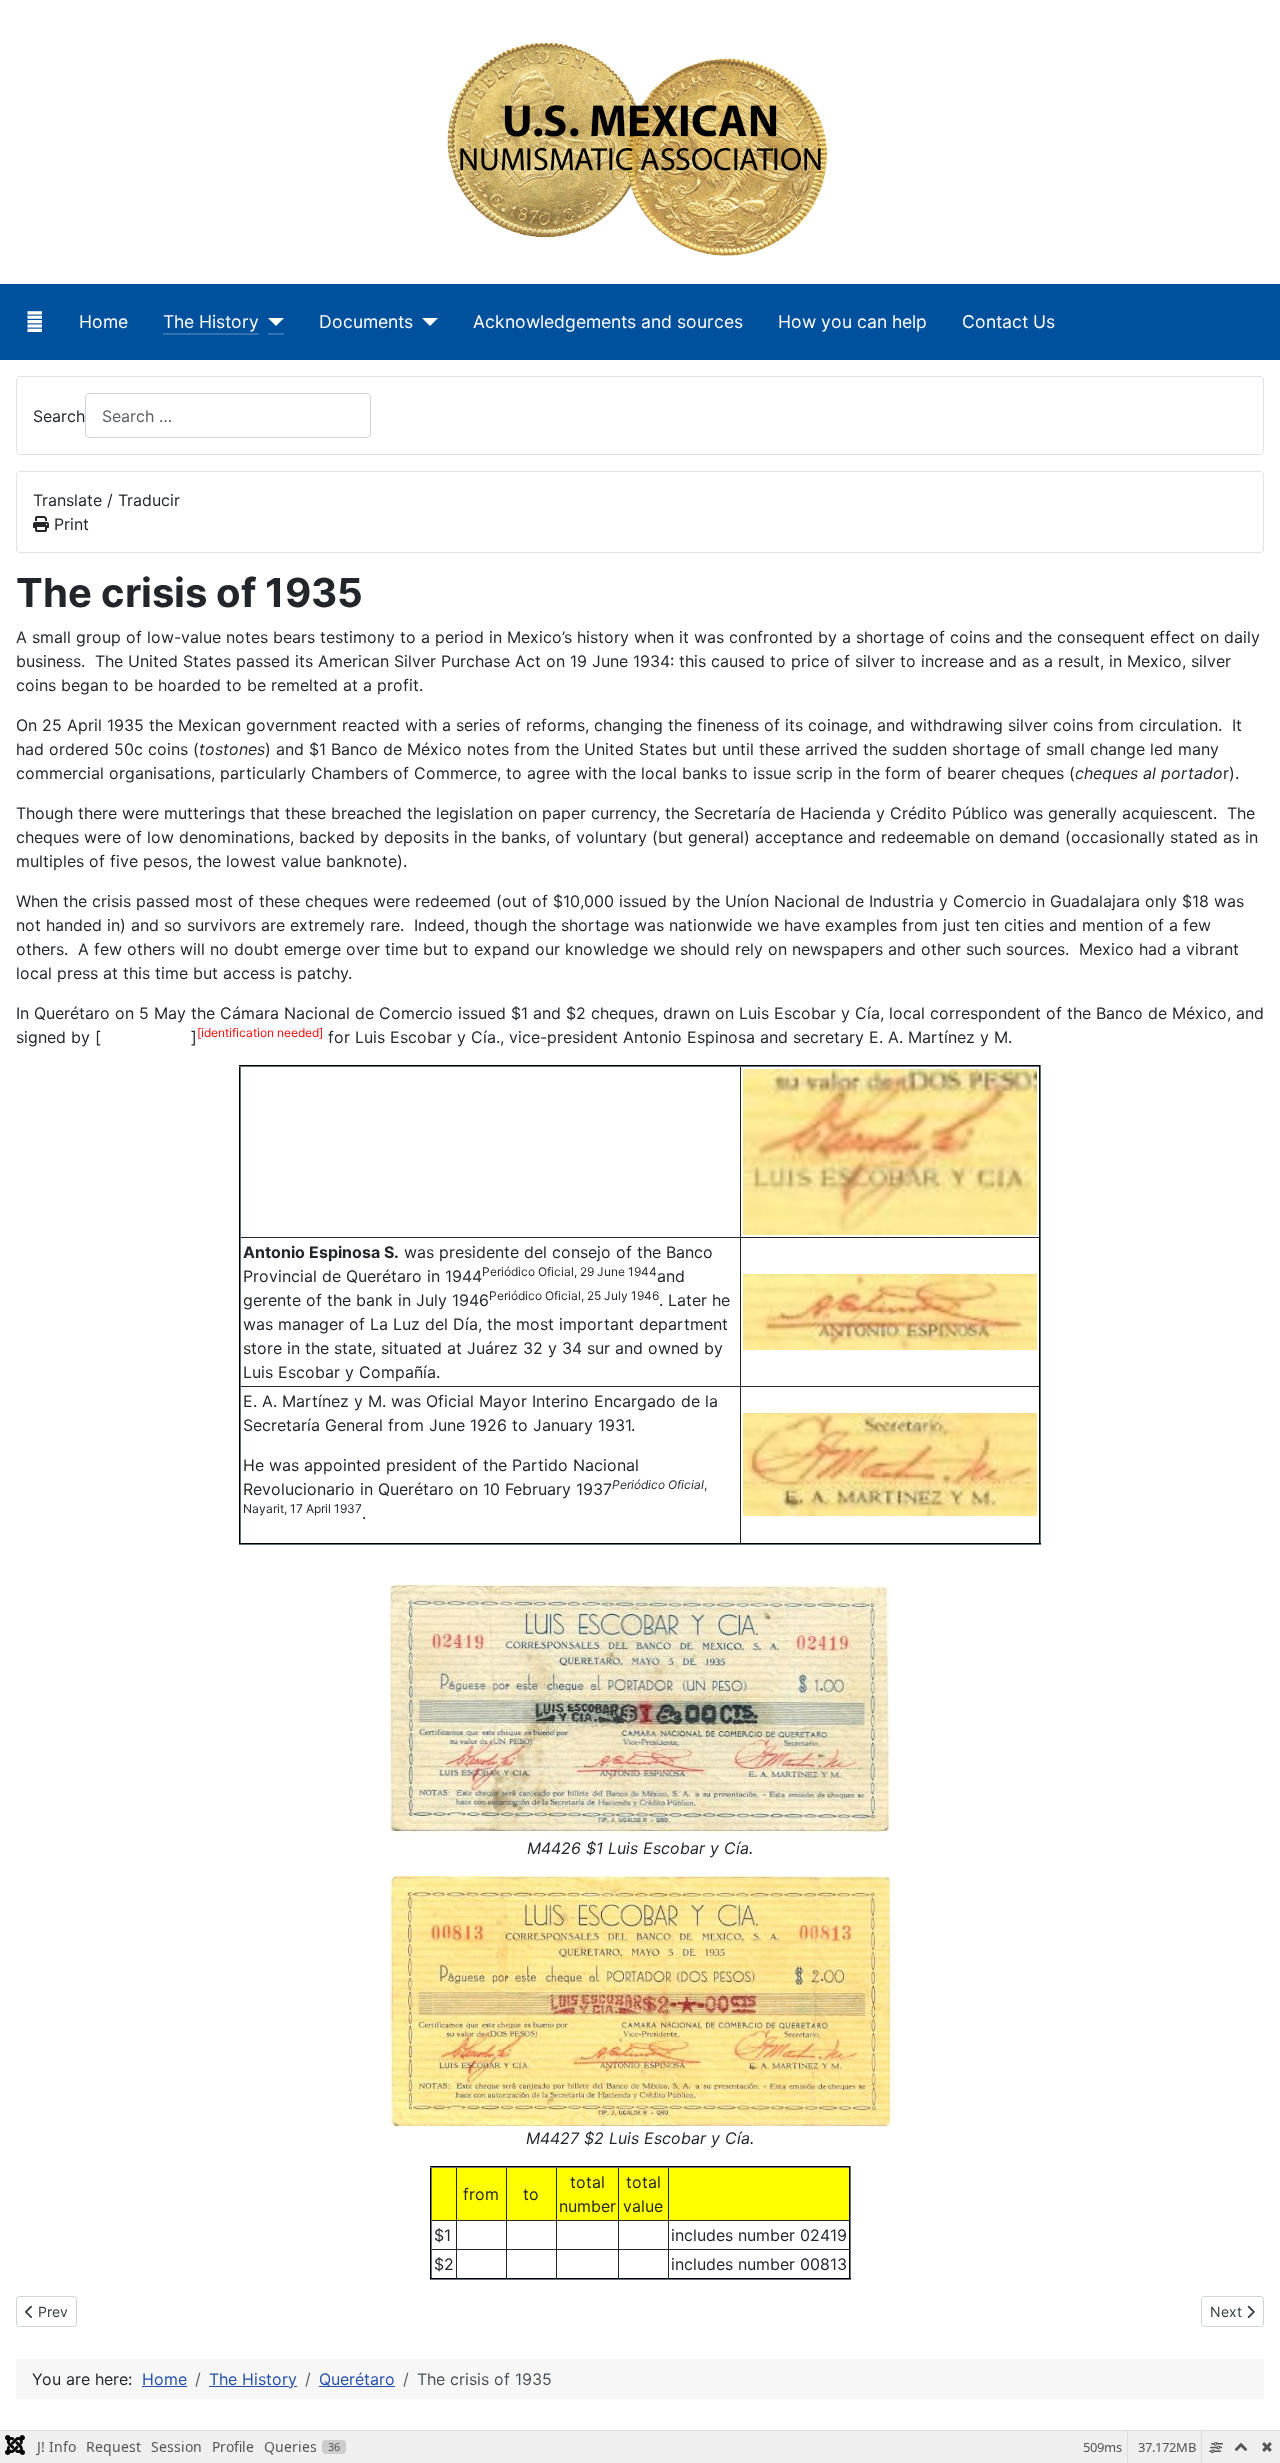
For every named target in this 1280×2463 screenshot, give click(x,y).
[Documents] (425, 322)
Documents (366, 321)
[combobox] (228, 415)
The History (211, 321)
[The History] (271, 322)
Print (69, 524)
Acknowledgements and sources (608, 321)
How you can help (852, 321)
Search (59, 416)
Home (103, 321)
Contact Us (1008, 321)
